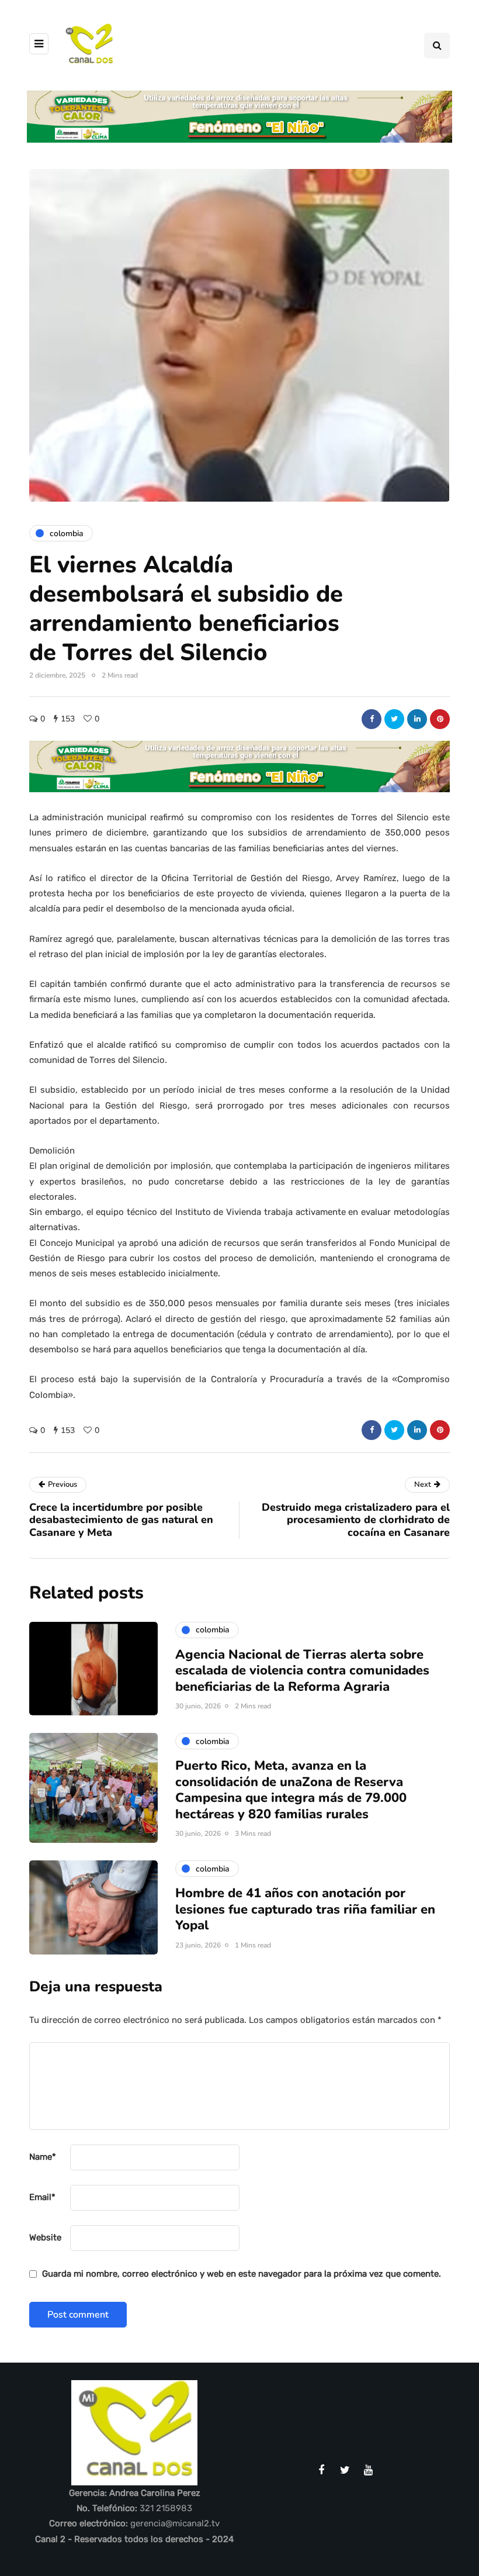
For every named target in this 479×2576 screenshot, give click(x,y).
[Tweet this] (394, 719)
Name (43, 2157)
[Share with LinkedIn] (417, 719)
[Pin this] (440, 719)
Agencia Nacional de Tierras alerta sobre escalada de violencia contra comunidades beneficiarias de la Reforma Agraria (302, 1671)
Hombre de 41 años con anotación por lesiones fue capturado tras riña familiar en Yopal (305, 1909)
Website (45, 2237)
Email (42, 2197)
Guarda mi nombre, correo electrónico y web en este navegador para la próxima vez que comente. (242, 2274)
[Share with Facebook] (372, 719)
